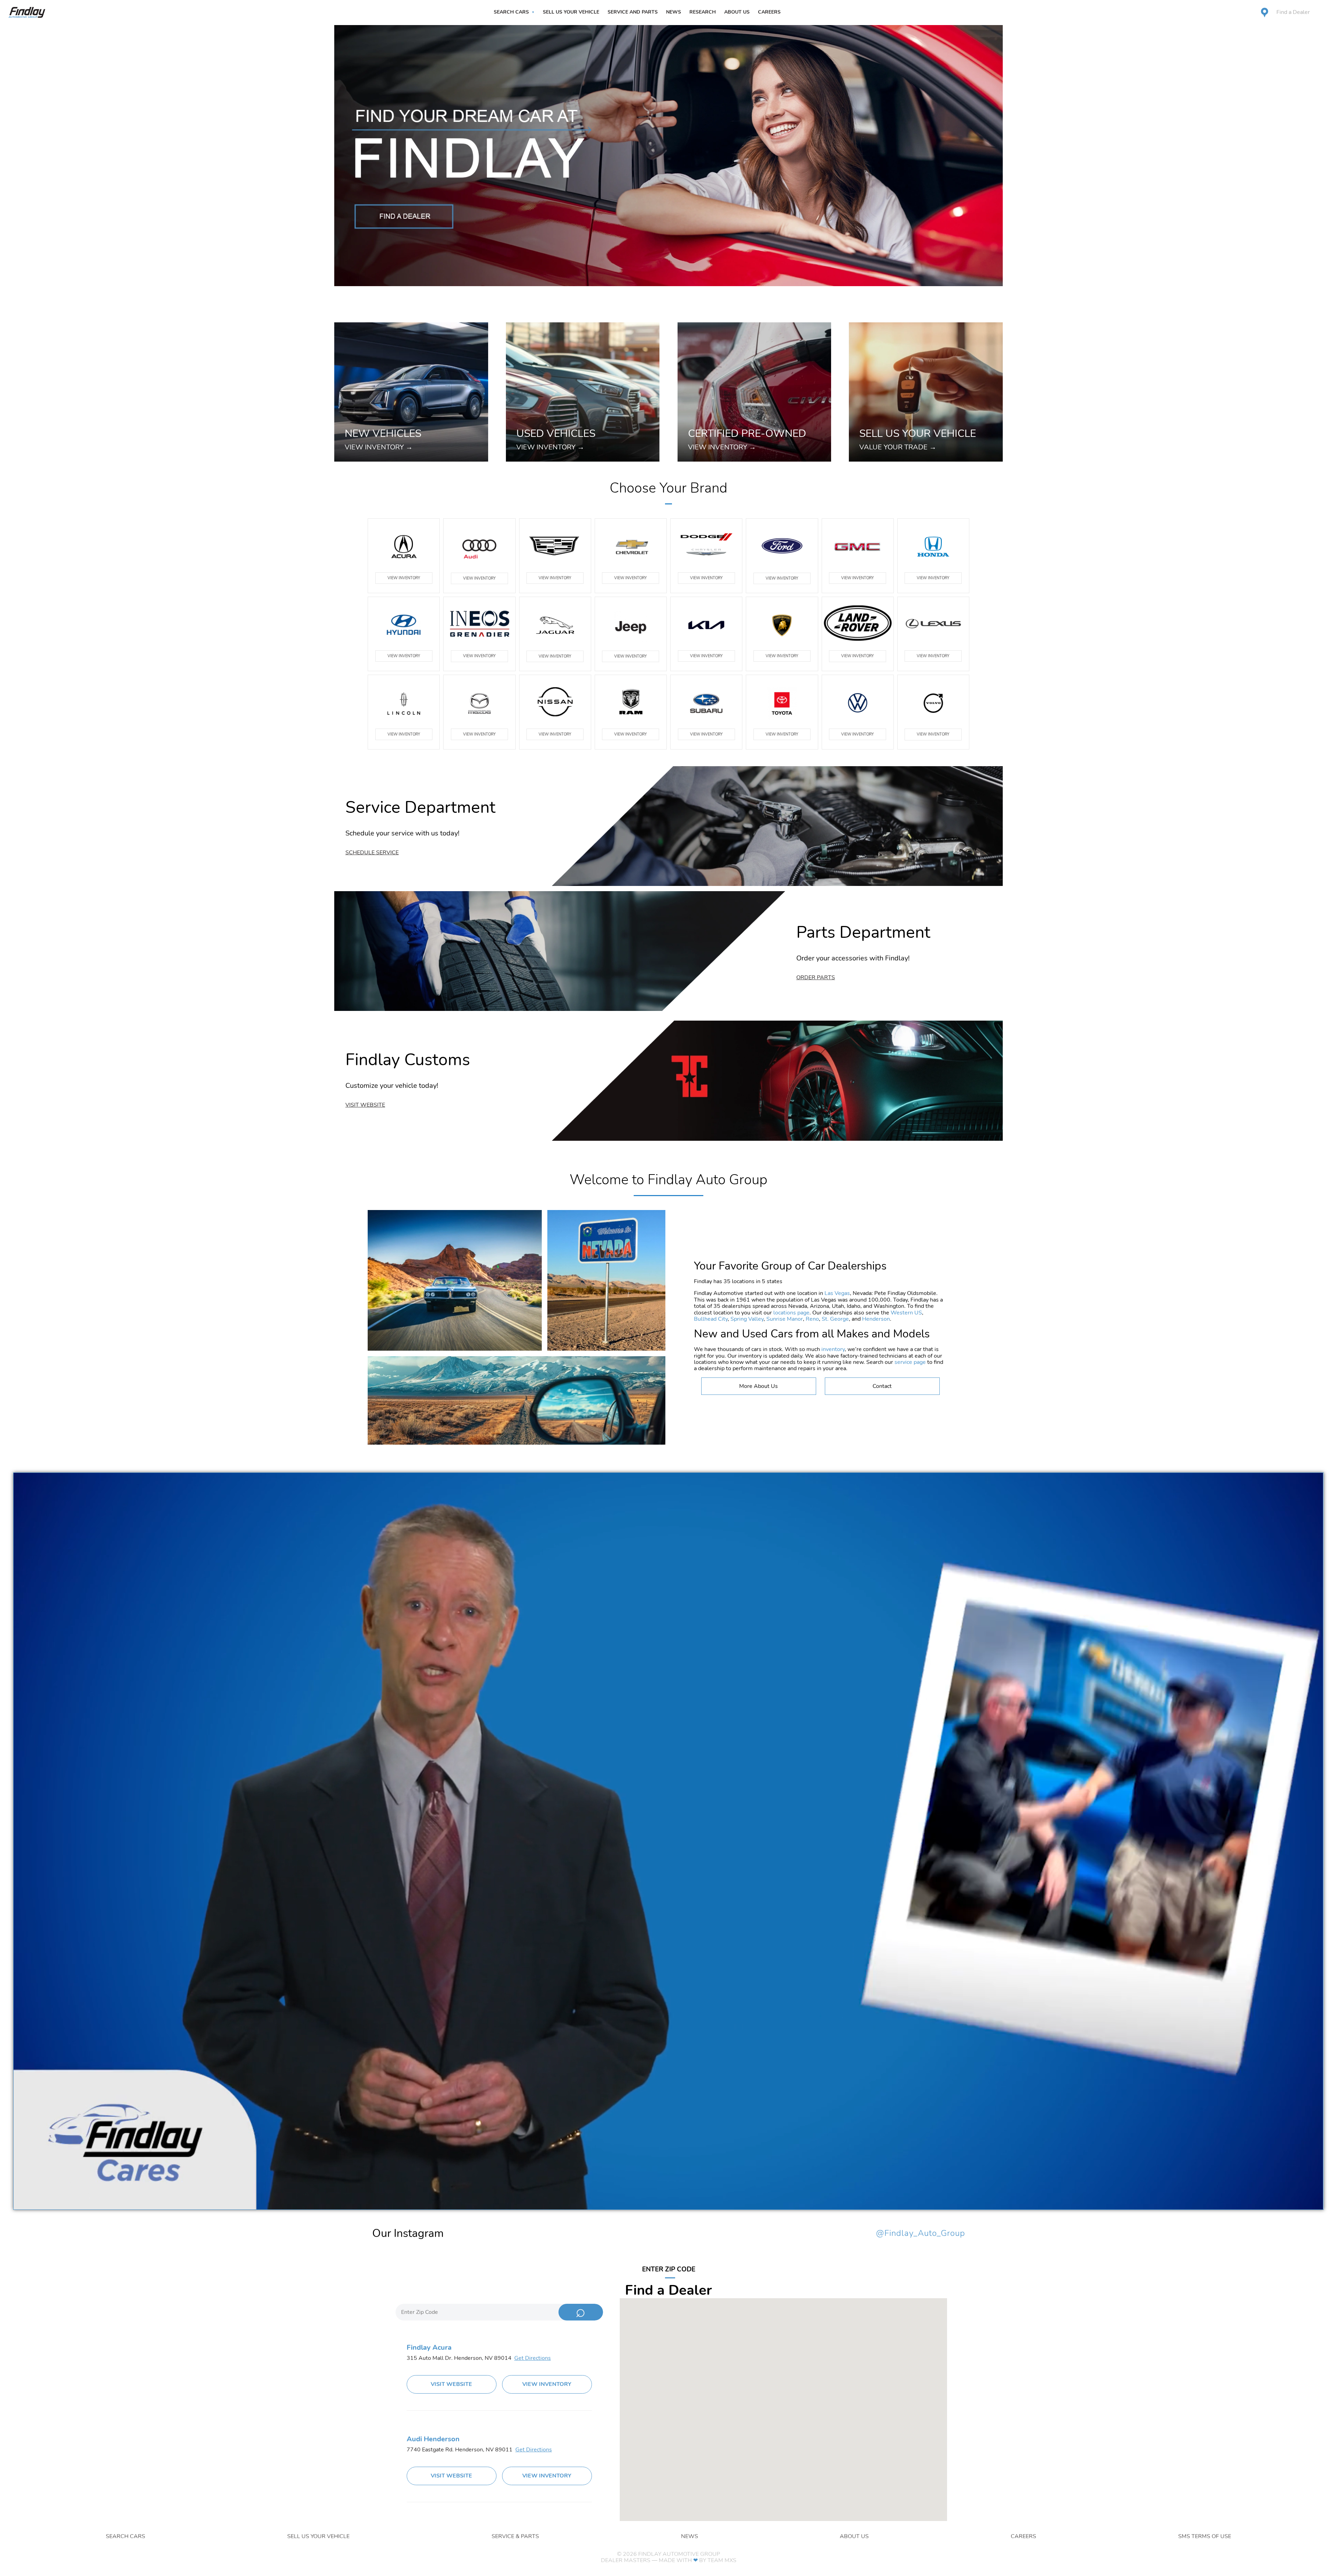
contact (882, 1386)
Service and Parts (633, 12)
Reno (812, 1319)
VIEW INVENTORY (404, 578)
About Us (737, 12)
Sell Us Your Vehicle (571, 12)
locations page (791, 1313)
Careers (769, 12)
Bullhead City (711, 1319)
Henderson (876, 1319)
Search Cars (511, 12)
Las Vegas (837, 1293)
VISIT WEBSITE (451, 2384)
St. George (835, 1319)
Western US (906, 1313)
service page (910, 1362)
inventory (833, 1349)
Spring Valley (747, 1319)
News (674, 12)
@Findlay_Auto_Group (921, 2233)
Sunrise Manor (785, 1319)
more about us (759, 1386)
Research (703, 12)
